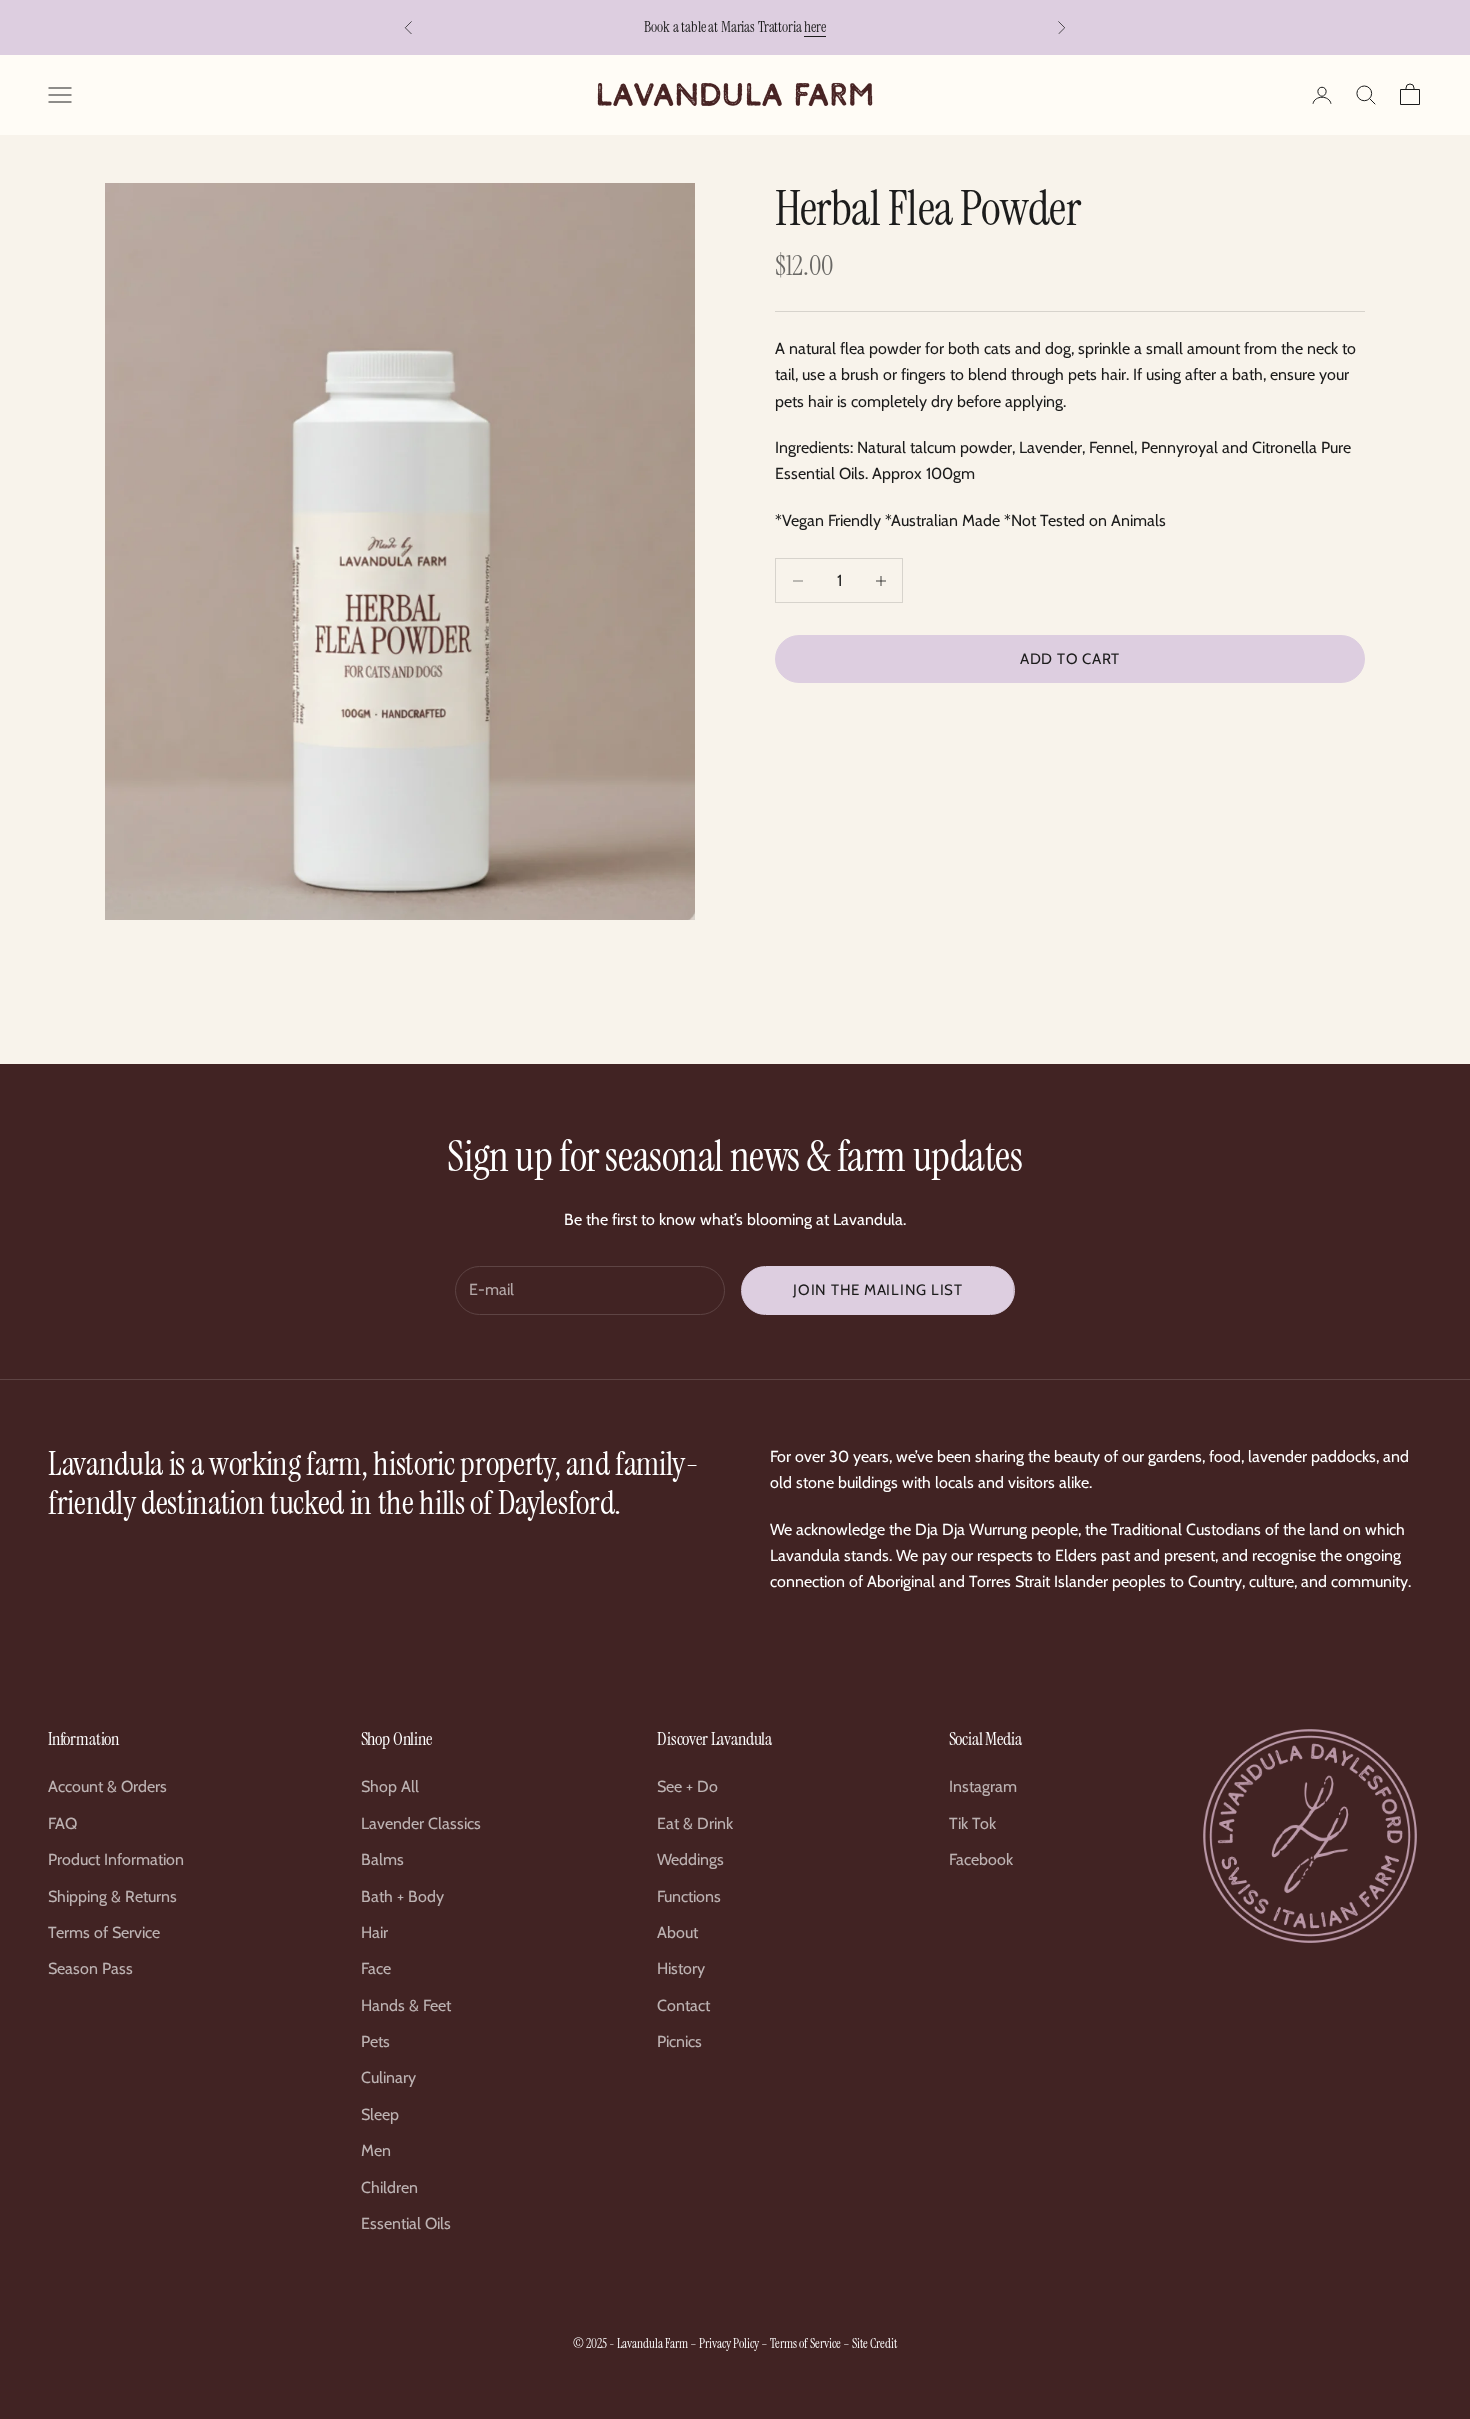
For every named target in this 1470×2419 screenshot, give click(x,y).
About (677, 1932)
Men (376, 2150)
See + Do (687, 1786)
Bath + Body (402, 1896)
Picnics (679, 2041)
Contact (683, 2005)
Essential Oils (406, 2223)
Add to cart (1070, 659)
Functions (689, 1896)
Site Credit (874, 2343)
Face (376, 1968)
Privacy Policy (729, 2343)
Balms (382, 1859)
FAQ (62, 1823)
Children (389, 2187)
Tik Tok (972, 1823)
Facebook (981, 1859)
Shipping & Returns (112, 1896)
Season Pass (90, 1968)
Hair (374, 1932)
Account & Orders (107, 1786)
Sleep (380, 2114)
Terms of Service (104, 1932)
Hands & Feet (406, 2005)
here (814, 27)
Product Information (116, 1859)
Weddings (690, 1859)
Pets (375, 2041)
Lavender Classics (421, 1823)
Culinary (388, 2077)
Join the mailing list (878, 1290)
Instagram (983, 1786)
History (681, 1968)
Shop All (390, 1786)
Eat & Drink (695, 1823)
